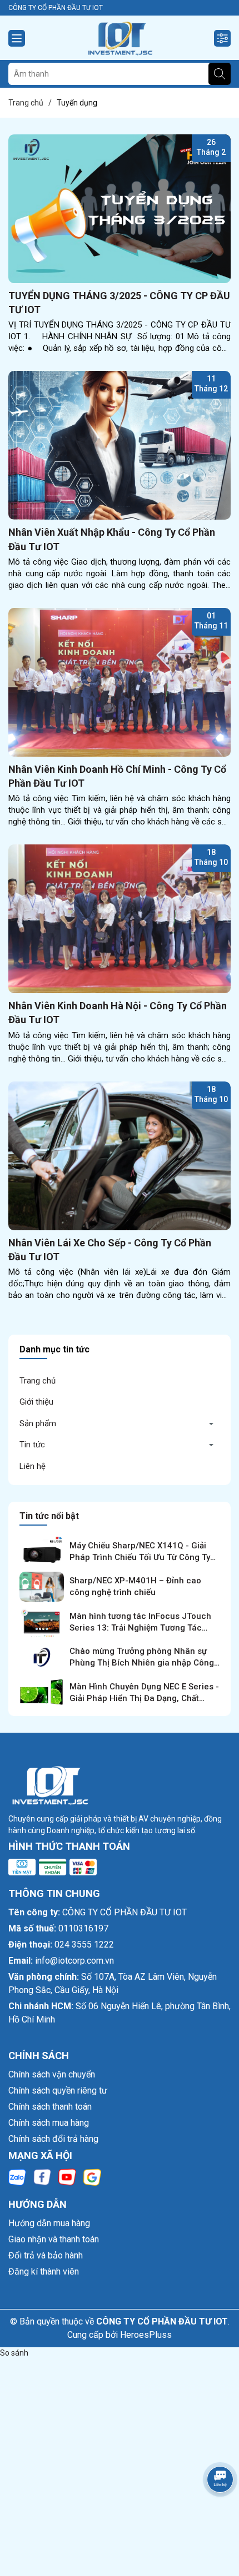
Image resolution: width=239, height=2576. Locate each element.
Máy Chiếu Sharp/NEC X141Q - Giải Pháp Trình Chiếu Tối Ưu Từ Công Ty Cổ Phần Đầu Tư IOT (140, 1557)
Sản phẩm (38, 1423)
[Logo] (120, 38)
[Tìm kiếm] (220, 74)
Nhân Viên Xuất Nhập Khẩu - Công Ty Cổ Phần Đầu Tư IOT (112, 539)
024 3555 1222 (84, 1944)
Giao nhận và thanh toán (54, 2239)
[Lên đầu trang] (217, 2510)
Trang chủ (38, 1381)
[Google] (92, 2176)
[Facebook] (42, 2176)
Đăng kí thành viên (44, 2271)
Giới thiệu (36, 1402)
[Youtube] (67, 2176)
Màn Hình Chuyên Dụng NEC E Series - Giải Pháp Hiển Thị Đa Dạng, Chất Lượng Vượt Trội (144, 1698)
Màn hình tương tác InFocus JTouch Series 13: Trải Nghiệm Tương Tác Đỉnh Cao (140, 1628)
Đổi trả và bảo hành (46, 2255)
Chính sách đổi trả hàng (53, 2139)
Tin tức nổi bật (49, 1516)
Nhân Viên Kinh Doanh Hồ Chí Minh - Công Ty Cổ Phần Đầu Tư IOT (117, 776)
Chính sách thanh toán (50, 2107)
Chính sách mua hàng (49, 2123)
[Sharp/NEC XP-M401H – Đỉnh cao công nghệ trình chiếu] (42, 1587)
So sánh (14, 2353)
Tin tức (32, 1445)
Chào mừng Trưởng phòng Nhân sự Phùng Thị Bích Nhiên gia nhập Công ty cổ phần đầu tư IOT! (142, 1663)
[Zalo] (17, 2176)
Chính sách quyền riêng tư (58, 2091)
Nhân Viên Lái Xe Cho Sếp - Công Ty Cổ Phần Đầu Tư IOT (110, 1250)
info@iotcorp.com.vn (74, 1961)
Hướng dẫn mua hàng (49, 2223)
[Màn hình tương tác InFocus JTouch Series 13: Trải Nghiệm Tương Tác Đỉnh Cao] (42, 1622)
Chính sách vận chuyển (52, 2074)
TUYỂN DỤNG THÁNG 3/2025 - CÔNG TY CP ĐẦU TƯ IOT (119, 303)
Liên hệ (33, 1466)
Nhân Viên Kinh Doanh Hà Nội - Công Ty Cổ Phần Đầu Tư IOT (118, 1013)
